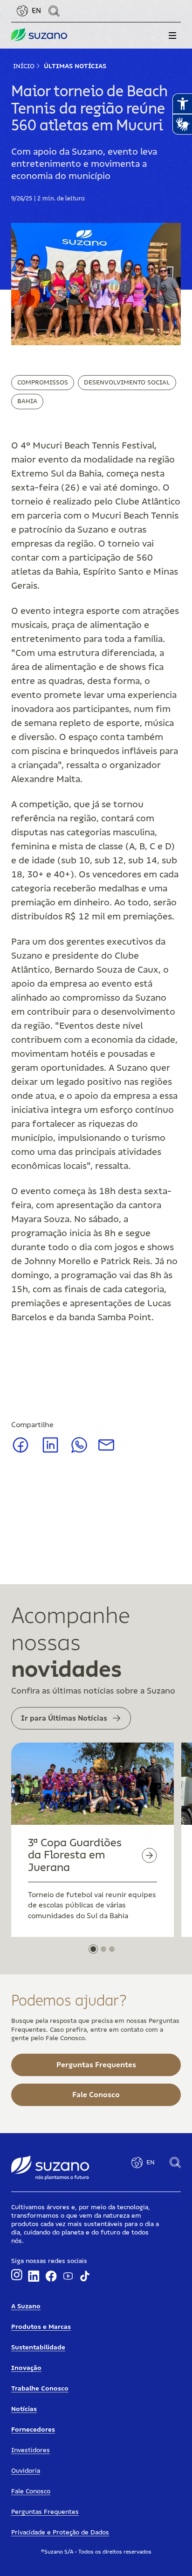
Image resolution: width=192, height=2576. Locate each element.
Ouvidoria (26, 2471)
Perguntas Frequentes (45, 2512)
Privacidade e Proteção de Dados (60, 2533)
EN (36, 11)
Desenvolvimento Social (127, 383)
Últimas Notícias (75, 66)
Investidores (31, 2450)
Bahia (27, 401)
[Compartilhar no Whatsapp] (79, 1451)
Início (24, 66)
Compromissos (43, 383)
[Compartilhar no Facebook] (21, 1452)
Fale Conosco (31, 2491)
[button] (172, 36)
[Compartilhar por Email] (106, 1448)
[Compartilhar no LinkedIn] (51, 1452)
